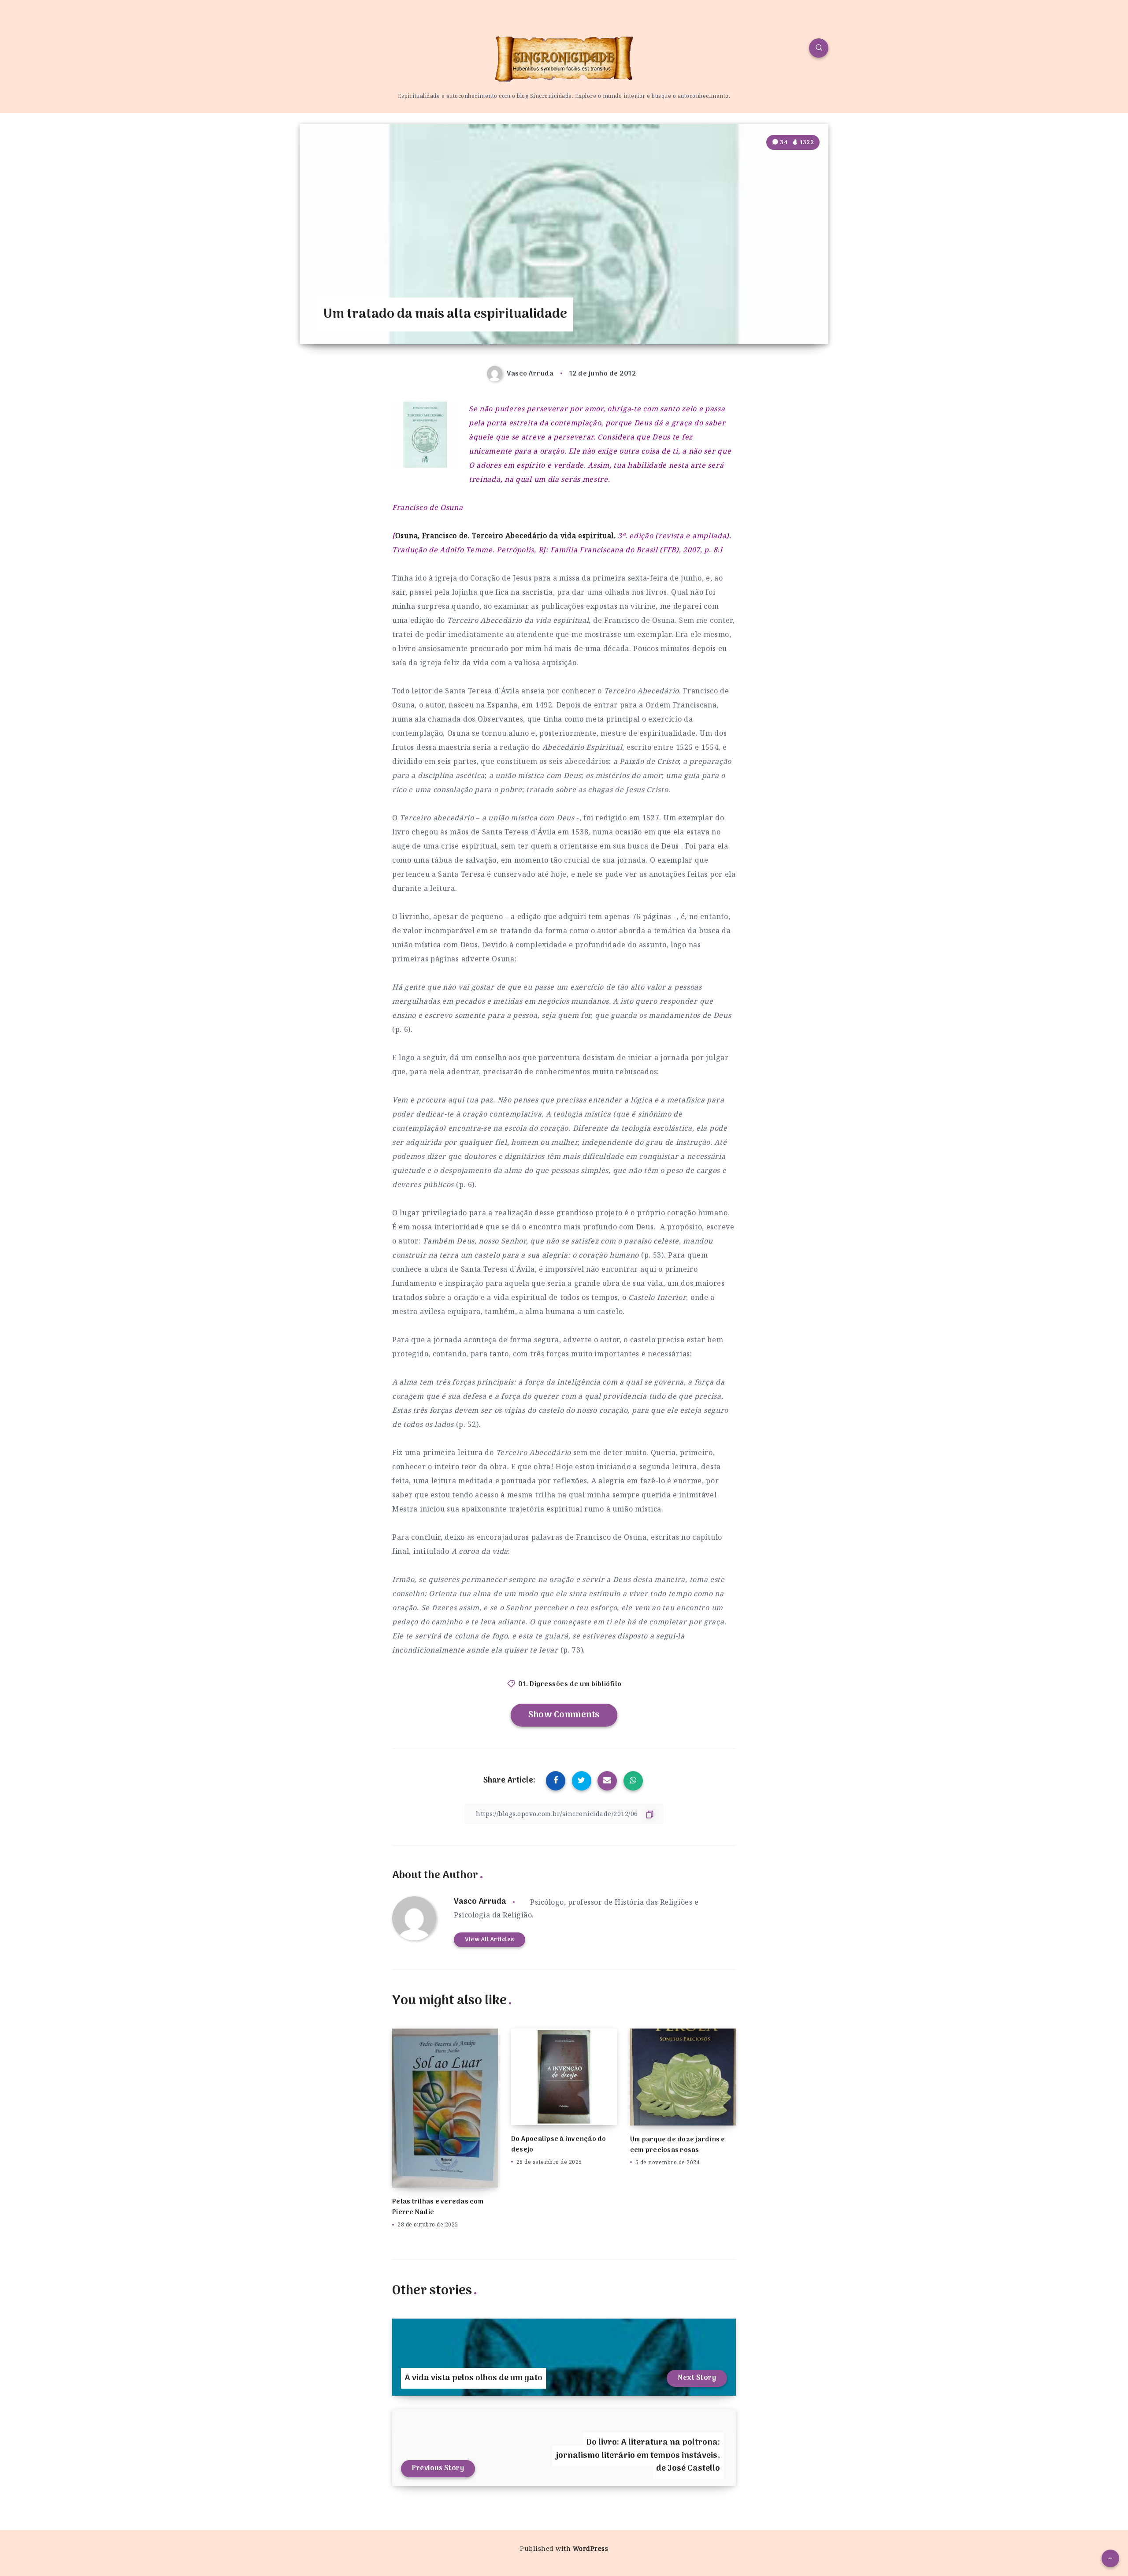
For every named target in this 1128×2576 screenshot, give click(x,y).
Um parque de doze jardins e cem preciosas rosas (678, 2145)
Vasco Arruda (480, 1902)
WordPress (591, 2548)
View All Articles (490, 1940)
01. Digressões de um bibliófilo (570, 1684)
